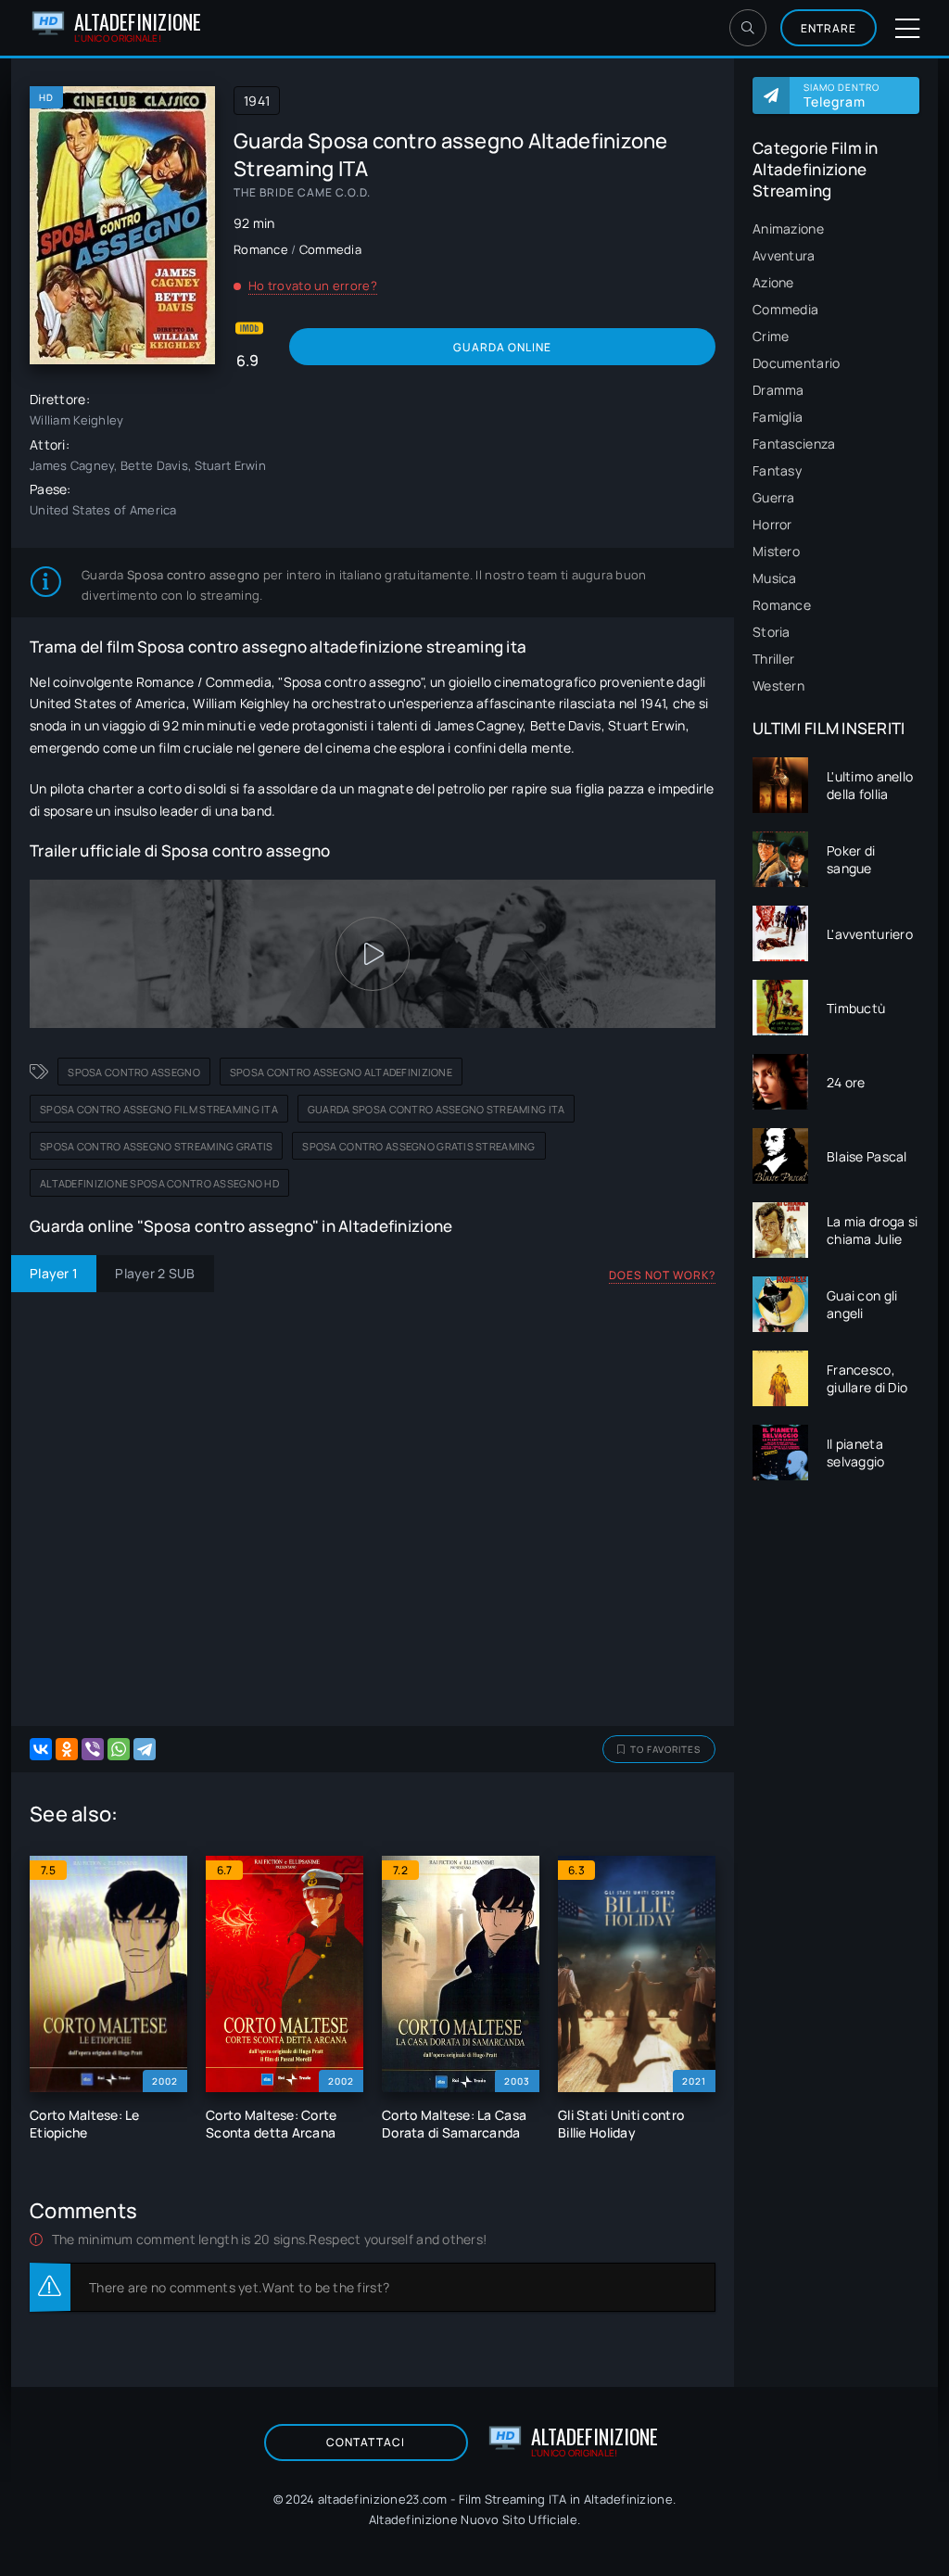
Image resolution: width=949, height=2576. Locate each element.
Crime (771, 336)
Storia (772, 632)
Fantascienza (794, 444)
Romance (782, 605)
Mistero (776, 551)
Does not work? (662, 1275)
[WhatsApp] (119, 1749)
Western (778, 685)
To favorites (665, 1749)
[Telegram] (145, 1749)
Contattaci (366, 2442)
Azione (773, 282)
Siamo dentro (841, 95)
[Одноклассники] (67, 1749)
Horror (772, 524)
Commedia (785, 309)
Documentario (796, 363)
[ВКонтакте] (41, 1749)
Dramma (778, 390)
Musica (775, 578)
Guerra (774, 497)
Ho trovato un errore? (313, 286)
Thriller (773, 659)
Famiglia (778, 417)
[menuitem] (836, 228)
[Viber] (93, 1749)
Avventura (784, 255)
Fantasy (777, 470)
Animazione (788, 228)
